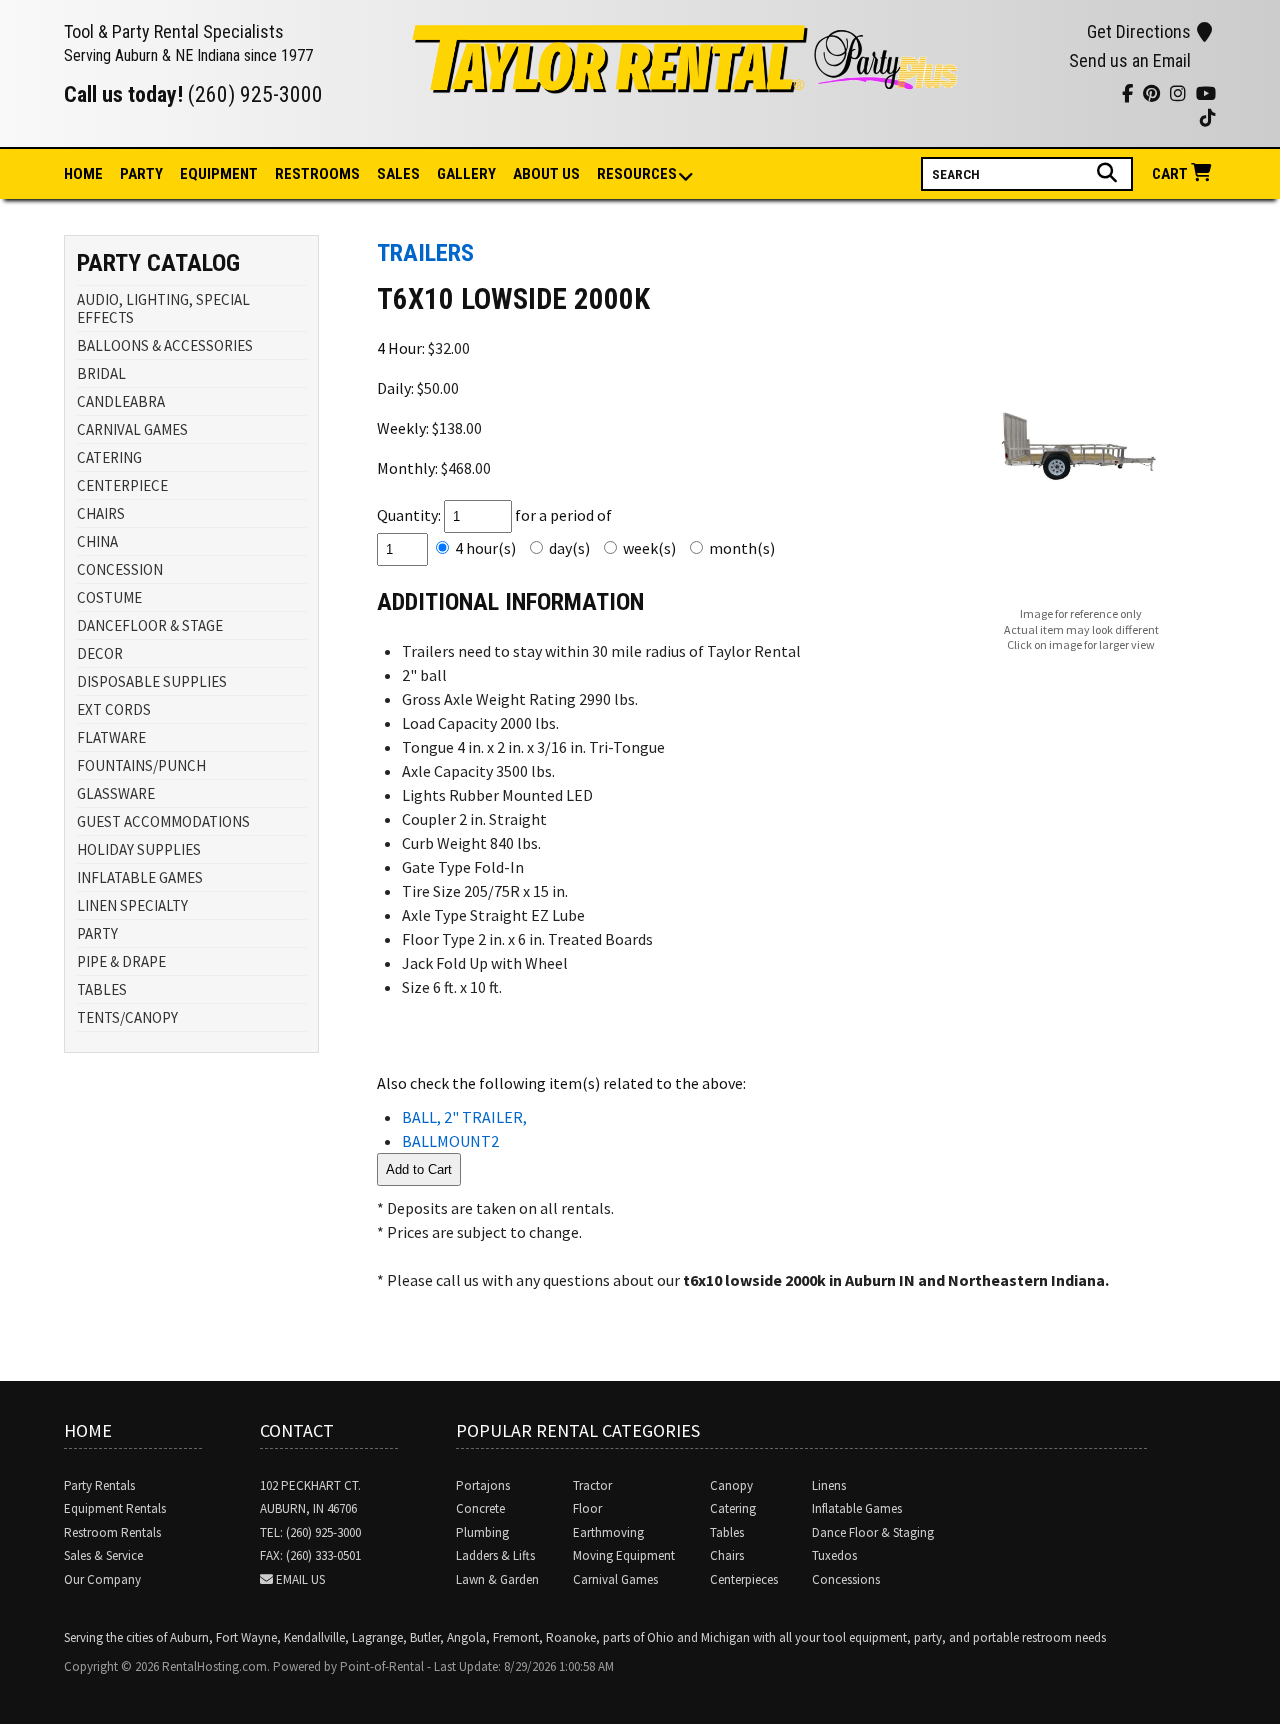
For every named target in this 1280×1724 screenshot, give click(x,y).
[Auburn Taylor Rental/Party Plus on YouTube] (999, 96)
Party (141, 174)
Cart (1171, 174)
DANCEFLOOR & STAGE (150, 625)
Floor (587, 1508)
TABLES (102, 989)
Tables (727, 1532)
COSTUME (109, 597)
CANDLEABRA (121, 401)
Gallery (466, 174)
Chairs (727, 1555)
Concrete (480, 1508)
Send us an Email (1130, 60)
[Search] (1109, 173)
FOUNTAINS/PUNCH (141, 765)
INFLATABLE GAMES (140, 877)
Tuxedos (834, 1555)
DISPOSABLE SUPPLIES (152, 681)
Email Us (300, 1579)
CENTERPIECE (122, 485)
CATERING (109, 457)
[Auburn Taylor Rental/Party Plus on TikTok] (1099, 96)
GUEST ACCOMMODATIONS (163, 821)
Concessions (846, 1579)
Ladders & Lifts (495, 1555)
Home (83, 174)
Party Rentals (99, 1485)
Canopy (731, 1485)
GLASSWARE (116, 793)
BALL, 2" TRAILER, (464, 1117)
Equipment (219, 174)
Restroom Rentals (112, 1532)
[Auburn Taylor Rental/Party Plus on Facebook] (1074, 96)
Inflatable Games (857, 1508)
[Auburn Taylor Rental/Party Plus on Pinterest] (1049, 96)
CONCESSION (120, 569)
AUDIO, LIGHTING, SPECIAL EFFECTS (163, 308)
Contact (297, 1430)
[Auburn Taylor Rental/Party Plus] (686, 82)
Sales (398, 174)
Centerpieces (744, 1579)
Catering (733, 1508)
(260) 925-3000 (255, 94)
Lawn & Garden (497, 1579)
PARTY (97, 933)
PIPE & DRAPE (121, 961)
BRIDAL (101, 373)
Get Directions (1139, 31)
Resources (637, 174)
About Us (546, 174)
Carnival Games (615, 1579)
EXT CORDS (114, 709)
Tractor (592, 1485)
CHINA (97, 541)
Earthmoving (608, 1532)
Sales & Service (103, 1555)
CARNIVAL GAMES (132, 429)
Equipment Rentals (115, 1508)
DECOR (100, 653)
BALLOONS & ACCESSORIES (165, 345)
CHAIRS (101, 513)
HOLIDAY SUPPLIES (139, 849)
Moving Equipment (624, 1555)
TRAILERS (425, 253)
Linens (829, 1485)
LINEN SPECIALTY (132, 905)
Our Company (102, 1579)
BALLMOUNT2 (450, 1141)
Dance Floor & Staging (873, 1532)
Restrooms (317, 174)
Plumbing (482, 1532)
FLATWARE (111, 737)
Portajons (483, 1485)
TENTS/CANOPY (127, 1017)
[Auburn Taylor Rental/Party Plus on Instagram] (1024, 96)
